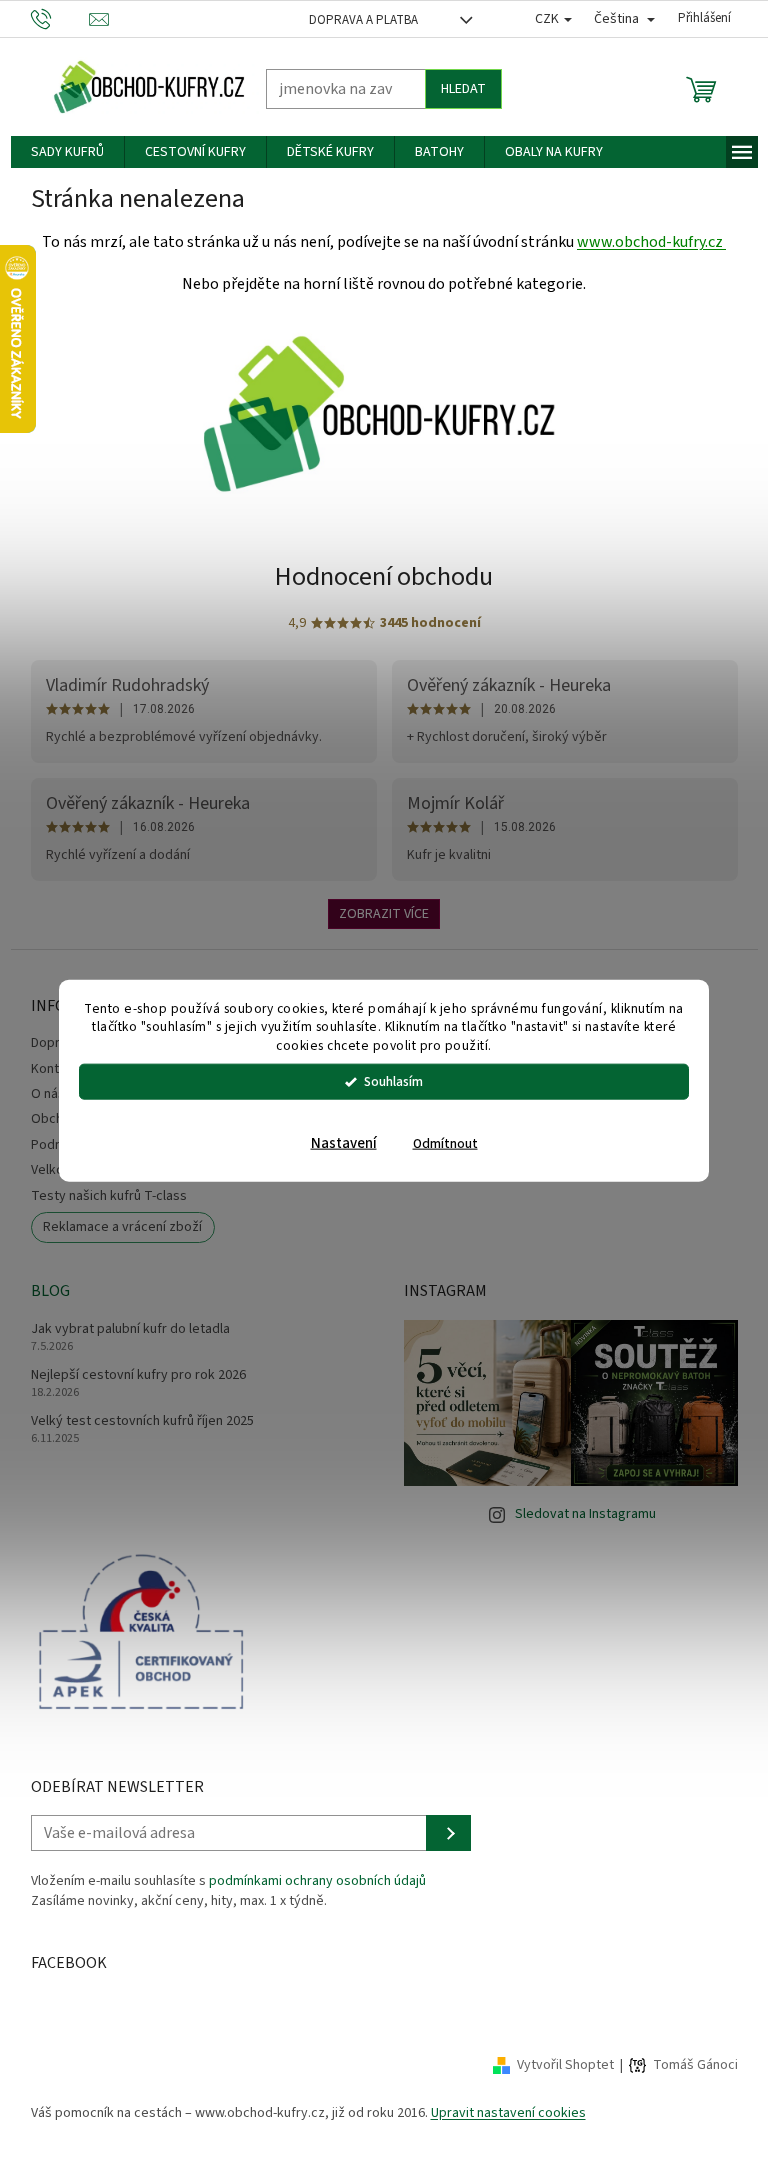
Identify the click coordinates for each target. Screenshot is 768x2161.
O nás (40, 1094)
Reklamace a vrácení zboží (115, 1227)
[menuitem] (59, 152)
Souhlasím (386, 1081)
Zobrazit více (377, 914)
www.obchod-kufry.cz (644, 242)
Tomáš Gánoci (687, 2065)
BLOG (42, 1291)
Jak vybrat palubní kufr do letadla (122, 1329)
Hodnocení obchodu (377, 576)
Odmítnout (437, 1143)
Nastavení (336, 1143)
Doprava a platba (355, 20)
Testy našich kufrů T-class (101, 1196)
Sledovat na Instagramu (578, 1514)
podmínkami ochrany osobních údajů (309, 1881)
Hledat (455, 89)
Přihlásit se (440, 1833)
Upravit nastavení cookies (500, 2113)
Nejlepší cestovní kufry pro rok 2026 (130, 1375)
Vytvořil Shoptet (557, 2065)
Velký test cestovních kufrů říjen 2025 (134, 1421)
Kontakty (50, 1069)
